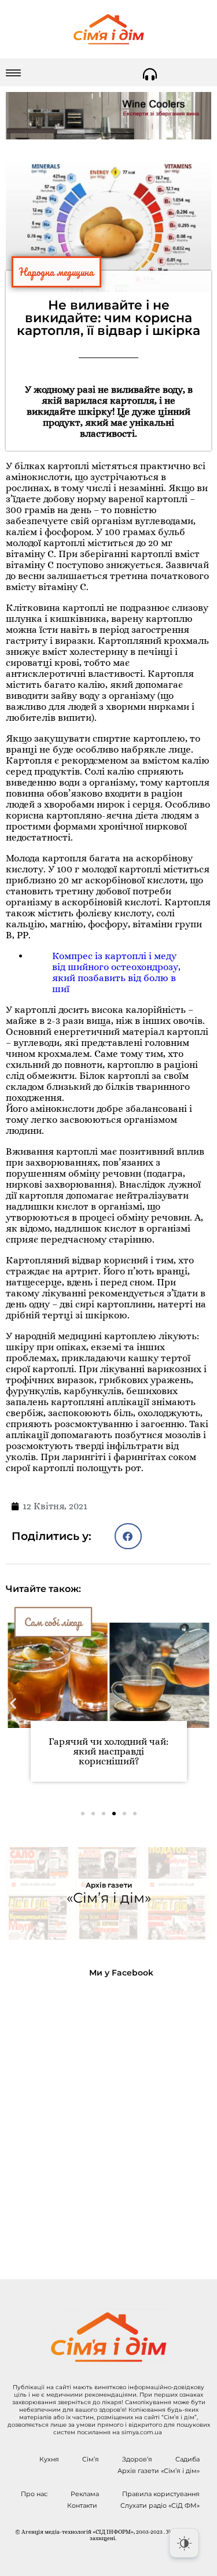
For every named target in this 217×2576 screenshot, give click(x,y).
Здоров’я (137, 2459)
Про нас (34, 2494)
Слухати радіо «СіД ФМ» (160, 2505)
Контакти (82, 2505)
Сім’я (91, 2459)
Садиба (187, 2459)
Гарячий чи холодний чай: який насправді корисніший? (108, 1751)
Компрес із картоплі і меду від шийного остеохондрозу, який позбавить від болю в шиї (116, 972)
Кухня (49, 2459)
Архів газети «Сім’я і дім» (159, 2471)
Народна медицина (56, 272)
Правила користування (161, 2494)
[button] (128, 1536)
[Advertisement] (108, 2119)
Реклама (85, 2494)
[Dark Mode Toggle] (184, 2543)
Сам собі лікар (53, 1622)
